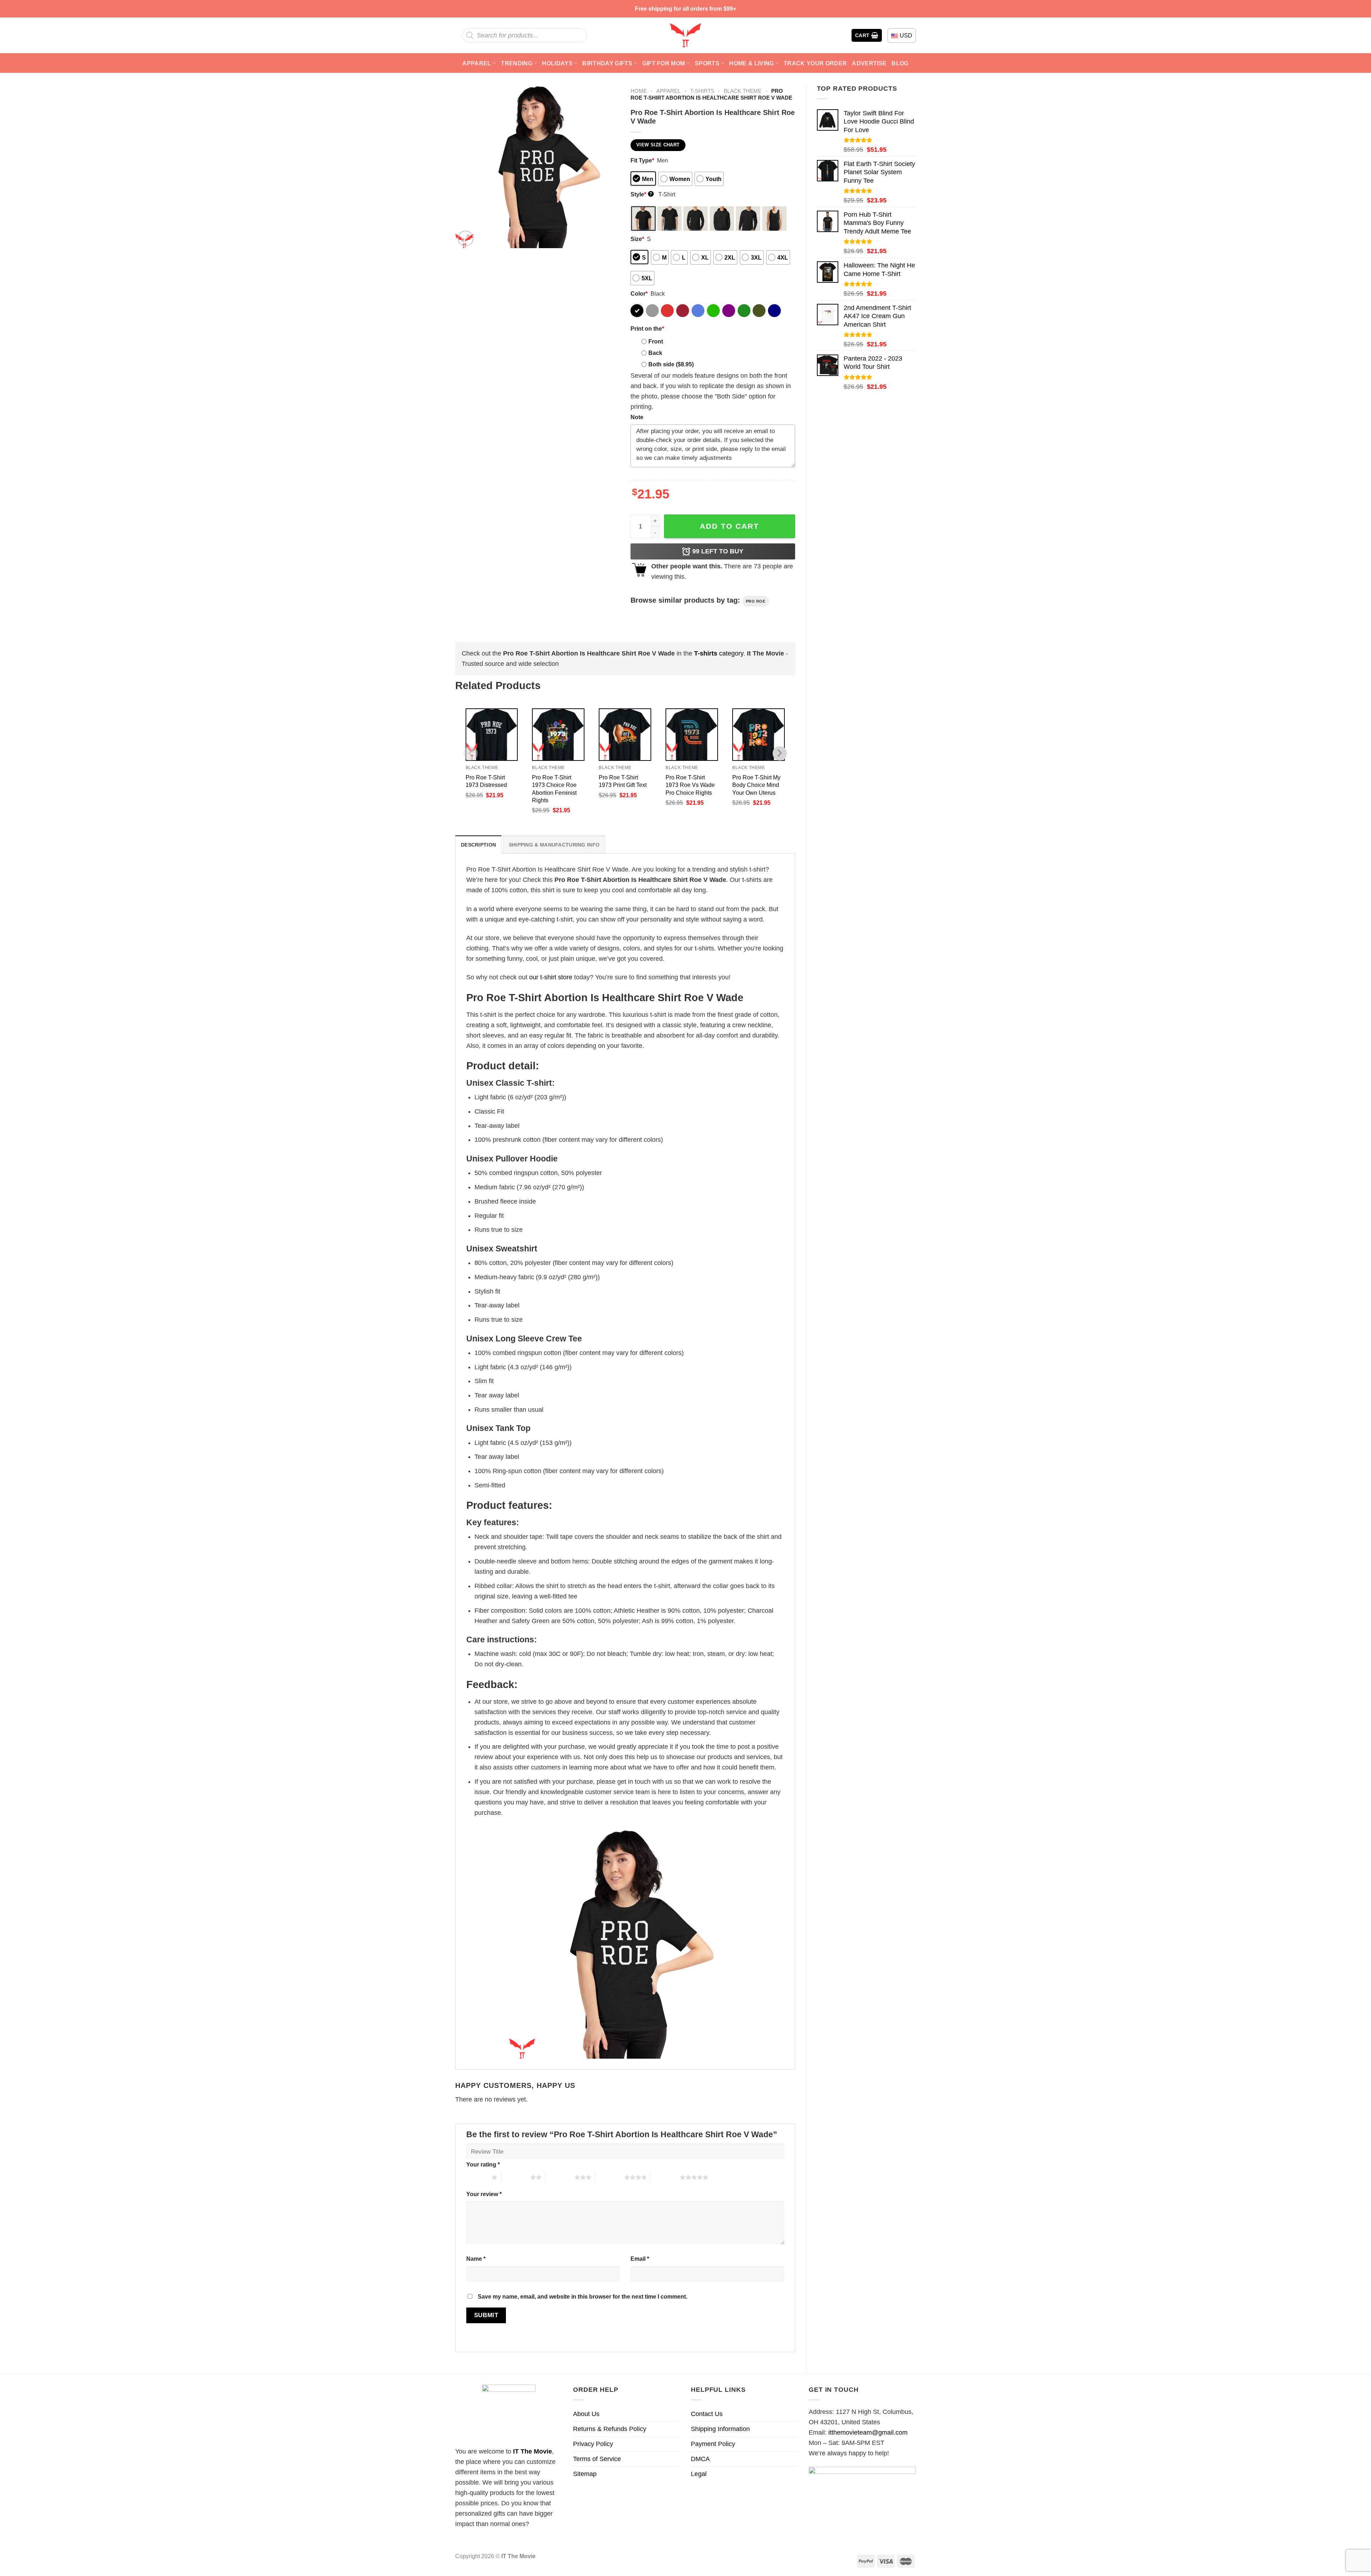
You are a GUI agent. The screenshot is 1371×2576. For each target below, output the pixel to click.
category (719, 653)
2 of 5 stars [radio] (516, 2177)
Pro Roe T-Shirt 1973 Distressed (486, 781)
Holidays (557, 63)
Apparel (477, 63)
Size (637, 239)
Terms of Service (597, 2459)
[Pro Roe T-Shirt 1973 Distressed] (492, 735)
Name (476, 2259)
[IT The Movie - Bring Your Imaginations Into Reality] (685, 35)
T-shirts (702, 91)
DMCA (700, 2459)
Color (639, 293)
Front (656, 341)
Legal (699, 2474)
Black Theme (743, 91)
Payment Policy (713, 2444)
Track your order (815, 63)
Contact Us (707, 2414)
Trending (517, 63)
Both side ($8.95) (671, 364)
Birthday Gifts (607, 63)
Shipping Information (720, 2429)
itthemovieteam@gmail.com (868, 2432)
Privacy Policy (593, 2444)
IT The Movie (533, 2451)
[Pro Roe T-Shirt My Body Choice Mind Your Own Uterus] (759, 735)
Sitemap (585, 2474)
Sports (707, 63)
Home (639, 91)
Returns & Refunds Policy (610, 2429)
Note (637, 417)
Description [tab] (478, 845)
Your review (484, 2194)
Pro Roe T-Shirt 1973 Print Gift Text (623, 781)
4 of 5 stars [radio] (610, 2177)
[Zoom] (466, 238)
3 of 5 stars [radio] (560, 2177)
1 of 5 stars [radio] (477, 2177)
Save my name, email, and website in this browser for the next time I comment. (582, 2296)
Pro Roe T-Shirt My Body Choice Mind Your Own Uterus (756, 785)
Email (640, 2259)
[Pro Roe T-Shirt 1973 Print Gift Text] (625, 735)
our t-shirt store (551, 977)
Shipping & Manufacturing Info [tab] (554, 845)
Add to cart (729, 526)
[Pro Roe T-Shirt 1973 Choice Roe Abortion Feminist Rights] (558, 735)
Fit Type (642, 160)
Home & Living (751, 63)
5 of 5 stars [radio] (665, 2177)
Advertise (869, 63)
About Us (586, 2414)
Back (655, 353)
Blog (900, 63)
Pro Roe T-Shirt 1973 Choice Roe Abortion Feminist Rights (554, 789)
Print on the (647, 328)
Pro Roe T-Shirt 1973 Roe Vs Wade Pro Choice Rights (690, 785)
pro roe (756, 601)
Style (641, 194)
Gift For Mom (664, 63)
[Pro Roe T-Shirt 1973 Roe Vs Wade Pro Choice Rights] (692, 735)
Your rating (483, 2164)
